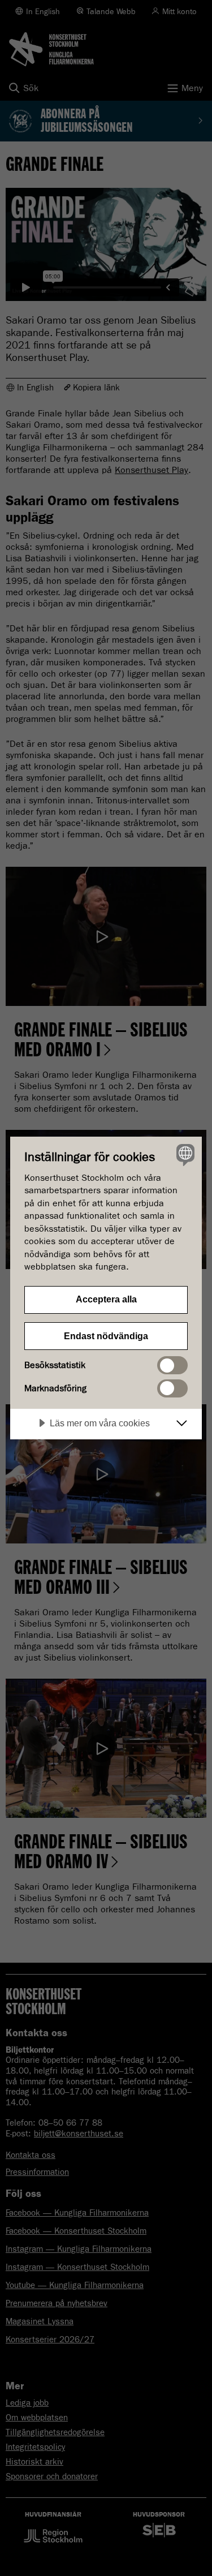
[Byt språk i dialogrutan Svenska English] (184, 1154)
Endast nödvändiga (106, 1336)
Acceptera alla (106, 1299)
